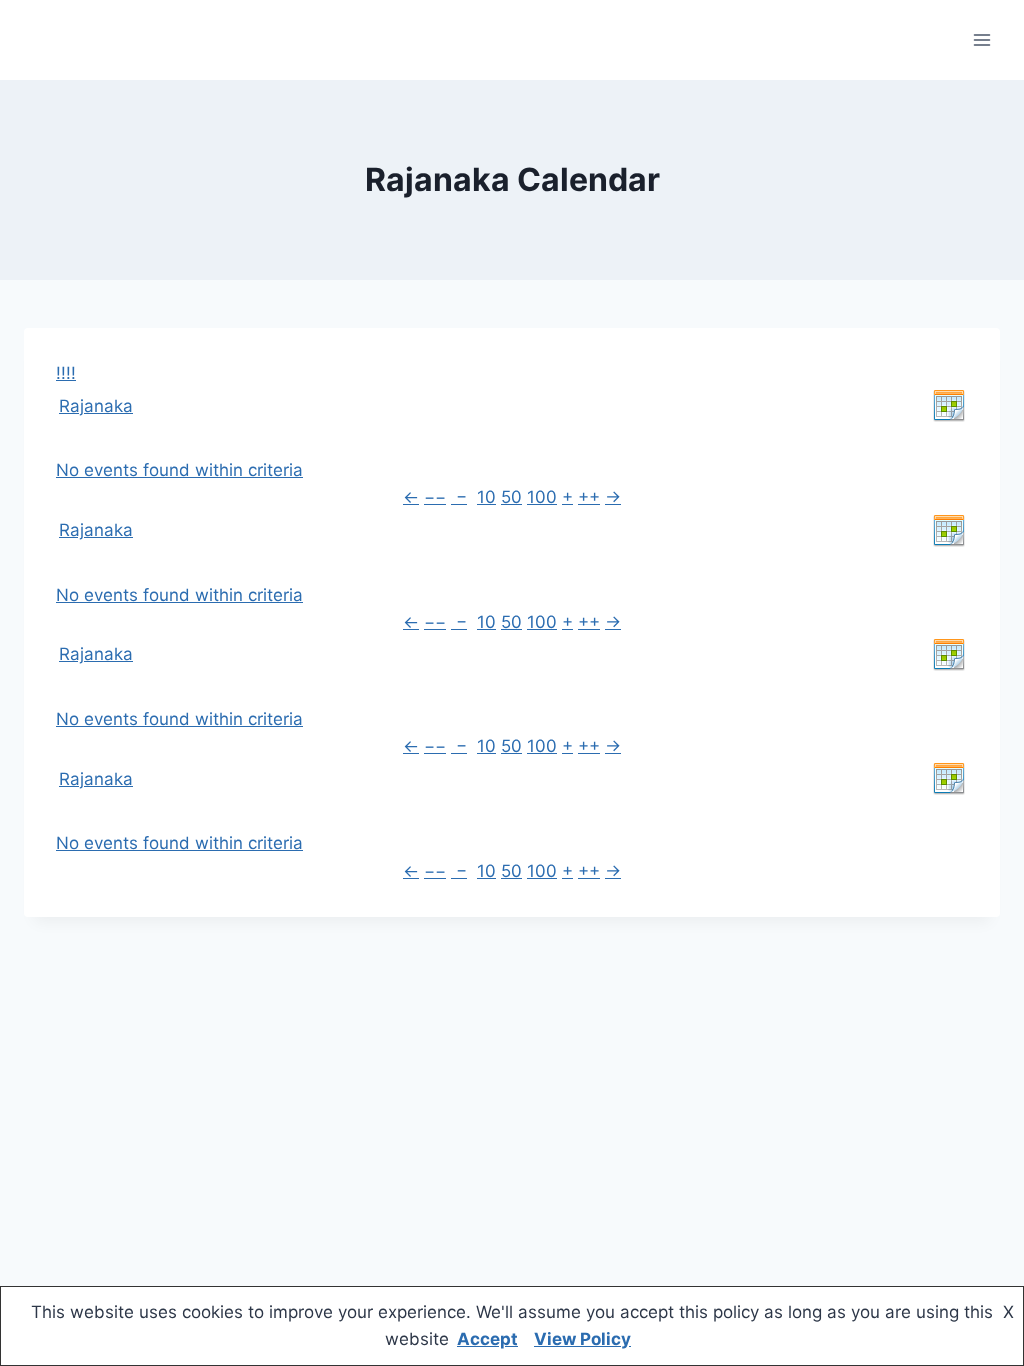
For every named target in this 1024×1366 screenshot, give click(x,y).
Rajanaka (96, 406)
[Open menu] (981, 39)
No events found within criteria (179, 470)
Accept (487, 1339)
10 (486, 497)
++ (589, 497)
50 (511, 497)
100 (542, 497)
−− (435, 497)
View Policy (582, 1339)
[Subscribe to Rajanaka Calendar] (949, 406)
